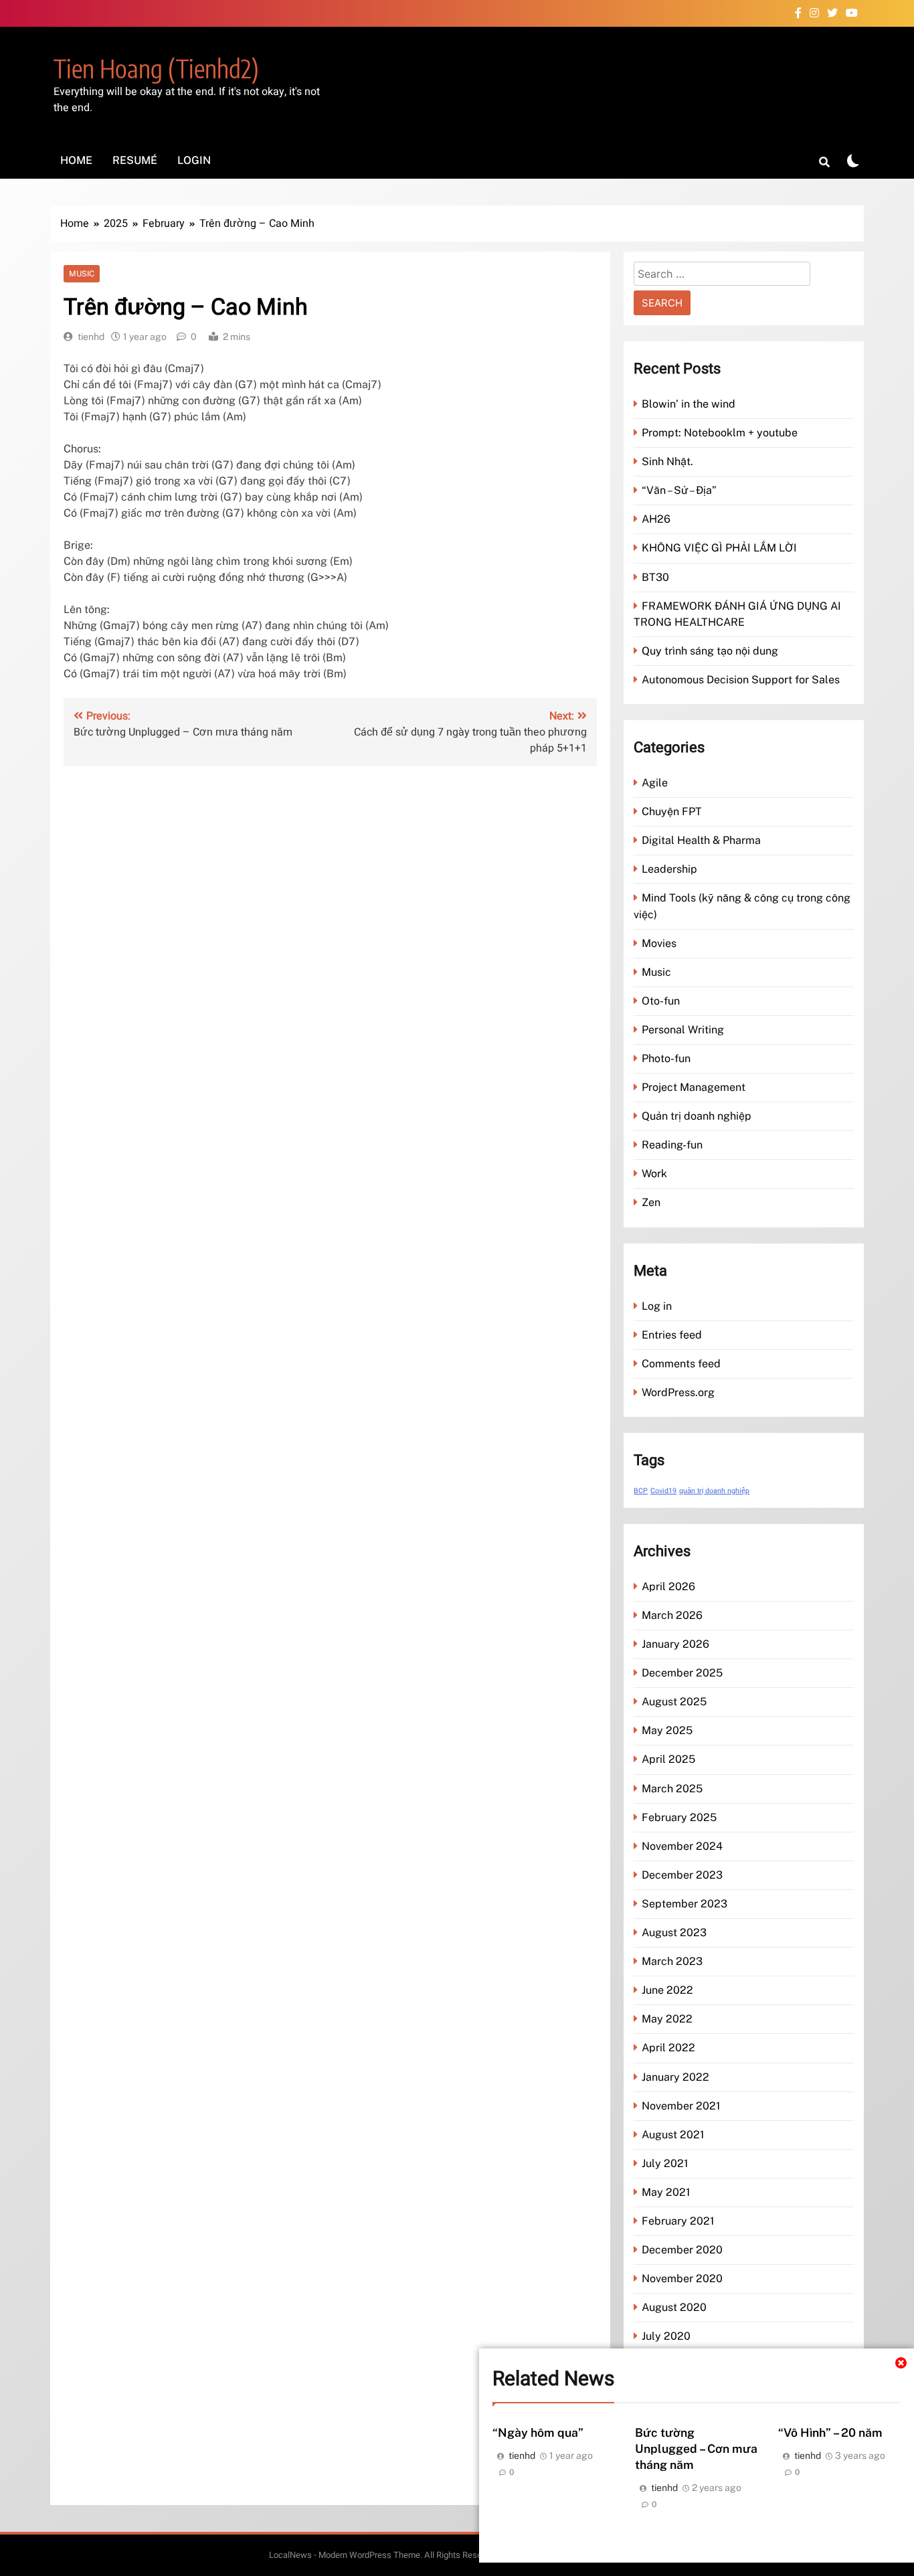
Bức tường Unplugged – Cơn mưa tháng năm (696, 2449)
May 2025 (667, 1730)
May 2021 (666, 2192)
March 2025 (672, 1789)
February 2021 (678, 2221)
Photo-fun (666, 1058)
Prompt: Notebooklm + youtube (720, 433)
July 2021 (665, 2163)
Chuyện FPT (672, 811)
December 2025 (682, 1673)
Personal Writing (683, 1030)
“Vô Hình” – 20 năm (830, 2432)
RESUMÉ (135, 160)
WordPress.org (678, 1392)
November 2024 (682, 1846)
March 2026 (672, 1615)
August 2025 (674, 1702)
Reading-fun (672, 1145)
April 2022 (668, 2048)
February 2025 (679, 1817)
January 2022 (675, 2077)
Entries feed (672, 1335)
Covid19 (663, 1491)
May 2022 (667, 2019)
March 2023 (672, 1961)
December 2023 (682, 1875)
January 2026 (675, 1644)
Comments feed (681, 1364)
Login (194, 160)
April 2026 (668, 1586)
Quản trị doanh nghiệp (697, 1116)
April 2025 (668, 1759)
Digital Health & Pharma (701, 840)
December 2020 (682, 2250)
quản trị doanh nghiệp (714, 1491)
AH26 (656, 519)
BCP (641, 1491)
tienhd (91, 337)
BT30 (655, 577)
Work (654, 1174)
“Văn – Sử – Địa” (679, 490)
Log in (657, 1306)
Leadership (669, 869)
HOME (76, 160)
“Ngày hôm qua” (538, 2432)
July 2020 (666, 2336)
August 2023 (674, 1933)
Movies (659, 943)
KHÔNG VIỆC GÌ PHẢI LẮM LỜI (719, 548)
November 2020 (682, 2279)
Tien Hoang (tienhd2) (156, 68)
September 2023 (684, 1904)
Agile (655, 783)
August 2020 (674, 2307)
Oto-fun (661, 1001)
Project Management (694, 1087)
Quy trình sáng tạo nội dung (710, 651)
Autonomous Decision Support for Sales (741, 680)
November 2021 (681, 2106)
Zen (651, 1202)
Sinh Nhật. (667, 461)
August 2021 (673, 2135)
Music (82, 274)
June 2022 (667, 1990)
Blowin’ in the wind (689, 404)
